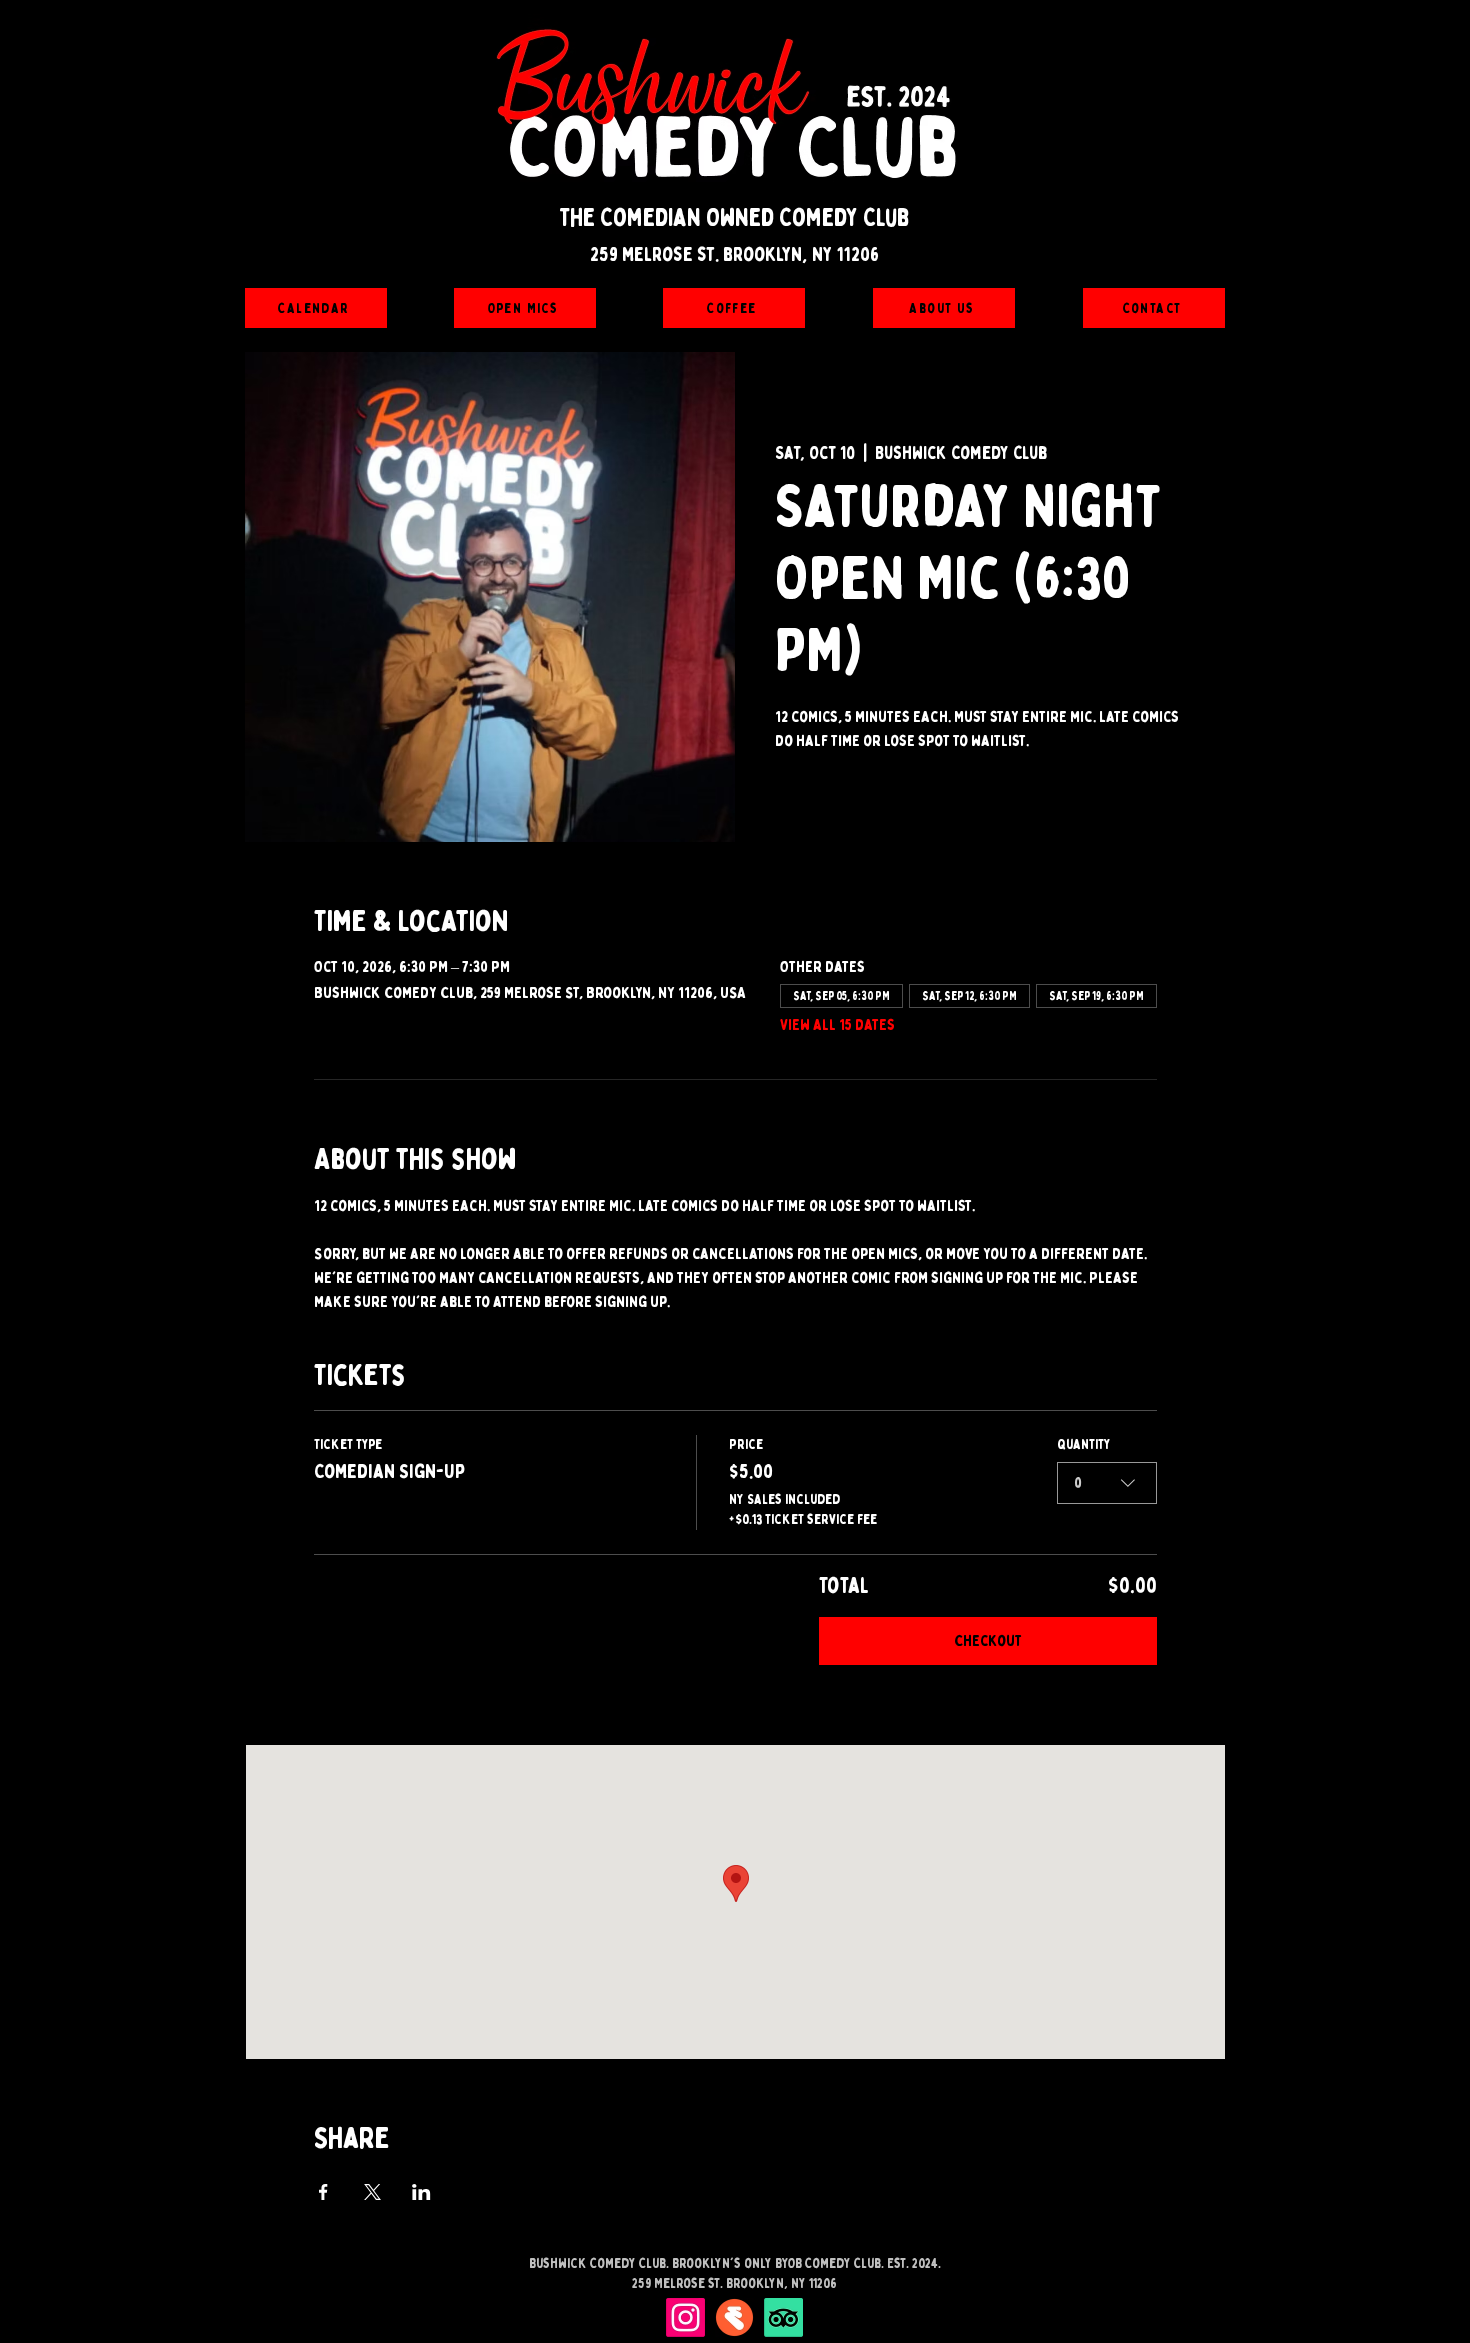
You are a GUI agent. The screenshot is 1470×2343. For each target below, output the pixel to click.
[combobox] (1107, 1483)
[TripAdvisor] (783, 2317)
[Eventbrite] (734, 2317)
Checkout (988, 1641)
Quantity (1084, 1444)
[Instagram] (685, 2317)
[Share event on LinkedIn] (421, 2192)
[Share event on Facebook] (323, 2192)
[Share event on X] (372, 2192)
